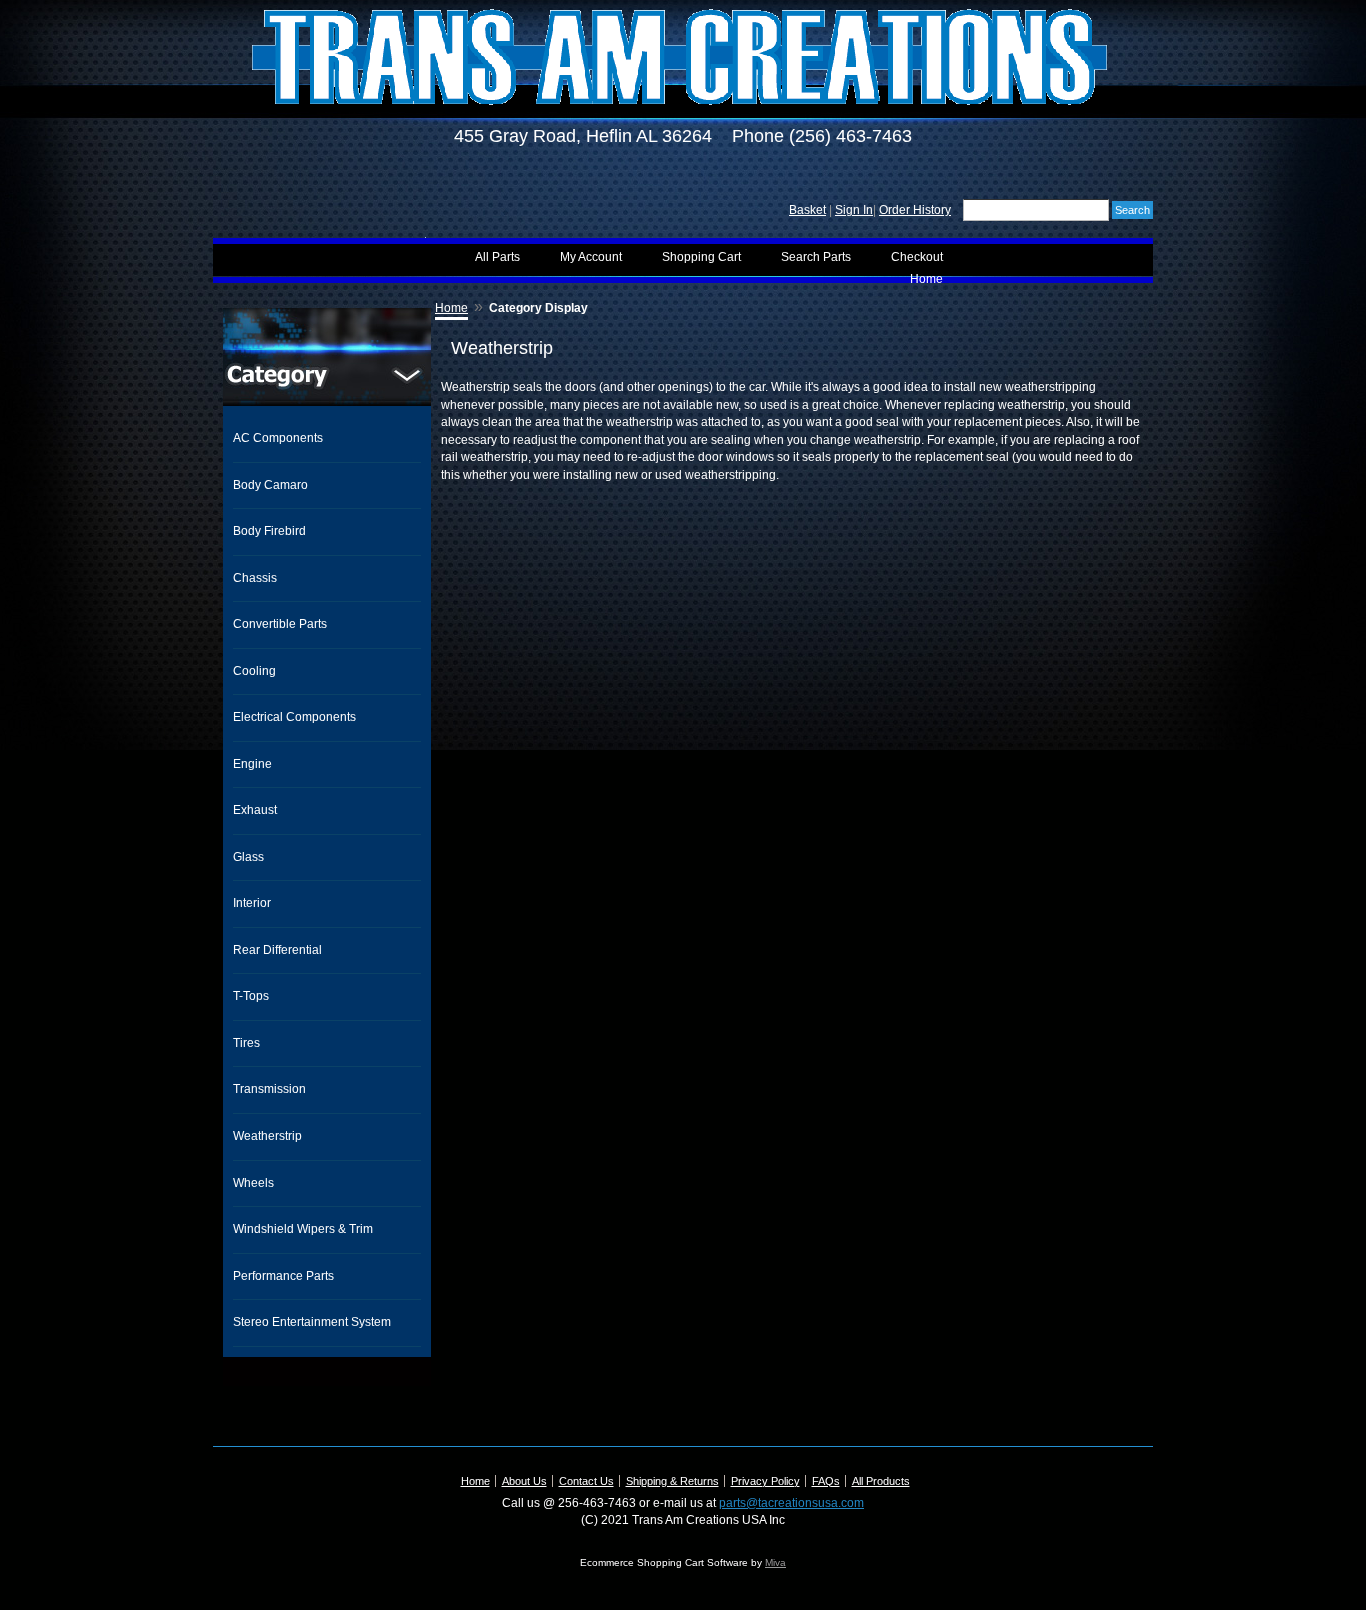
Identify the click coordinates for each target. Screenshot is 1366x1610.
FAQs (826, 1481)
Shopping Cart (701, 257)
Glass (248, 857)
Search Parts (816, 257)
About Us (524, 1481)
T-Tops (251, 996)
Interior (252, 903)
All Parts (497, 257)
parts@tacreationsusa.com (791, 1503)
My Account (591, 257)
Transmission (269, 1089)
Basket (807, 210)
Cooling (254, 671)
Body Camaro (270, 485)
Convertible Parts (280, 624)
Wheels (253, 1183)
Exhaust (255, 810)
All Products (881, 1481)
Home (926, 279)
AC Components (278, 438)
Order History (915, 210)
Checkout (917, 257)
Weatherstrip (267, 1136)
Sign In (854, 210)
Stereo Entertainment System (312, 1322)
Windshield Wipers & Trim (303, 1229)
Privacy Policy (765, 1481)
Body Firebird (269, 531)
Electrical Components (294, 717)
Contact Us (586, 1481)
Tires (246, 1043)
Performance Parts (283, 1276)
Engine (252, 764)
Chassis (255, 578)
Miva (775, 1562)
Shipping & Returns (672, 1481)
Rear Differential (277, 950)
